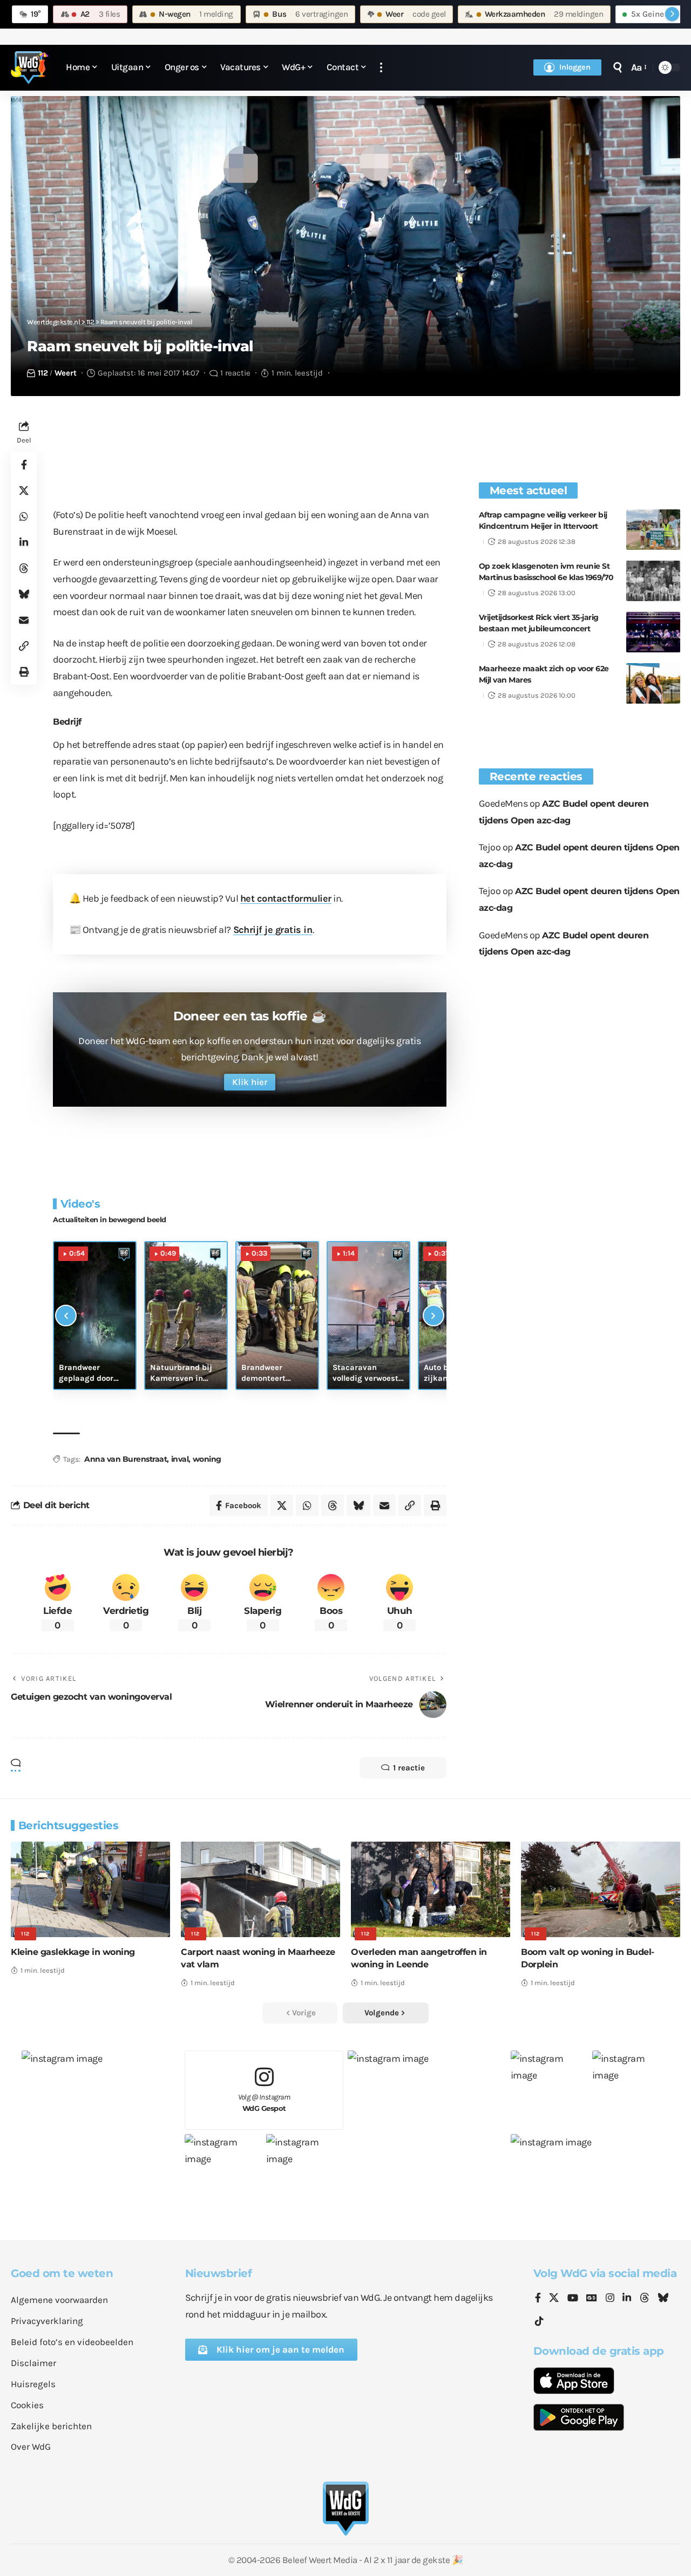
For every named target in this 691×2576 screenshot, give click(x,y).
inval (180, 1459)
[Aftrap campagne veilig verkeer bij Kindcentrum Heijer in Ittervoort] (653, 530)
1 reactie (235, 373)
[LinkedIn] (627, 2299)
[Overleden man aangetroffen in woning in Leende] (431, 1889)
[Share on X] (24, 490)
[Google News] (592, 2299)
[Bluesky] (663, 2299)
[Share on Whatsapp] (24, 516)
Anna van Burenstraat (126, 1459)
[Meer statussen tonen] (672, 14)
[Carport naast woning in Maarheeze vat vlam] (260, 1889)
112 (43, 373)
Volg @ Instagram (264, 2103)
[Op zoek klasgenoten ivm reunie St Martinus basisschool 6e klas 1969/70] (653, 581)
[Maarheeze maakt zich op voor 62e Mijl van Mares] (653, 683)
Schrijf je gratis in (273, 930)
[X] (554, 2299)
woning (207, 1459)
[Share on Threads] (24, 568)
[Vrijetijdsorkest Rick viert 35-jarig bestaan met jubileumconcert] (653, 632)
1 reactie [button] (409, 1768)
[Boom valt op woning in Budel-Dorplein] (601, 1889)
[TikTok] (539, 2322)
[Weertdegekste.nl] (30, 67)
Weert (66, 373)
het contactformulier (286, 898)
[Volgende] (433, 1316)
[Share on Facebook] (24, 465)
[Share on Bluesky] (24, 594)
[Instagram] (610, 2299)
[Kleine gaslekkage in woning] (90, 1889)
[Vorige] (66, 1316)
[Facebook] (538, 2299)
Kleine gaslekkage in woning (73, 1952)
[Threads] (645, 2299)
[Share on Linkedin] (24, 542)
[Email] (24, 620)
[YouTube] (573, 2299)
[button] (381, 68)
